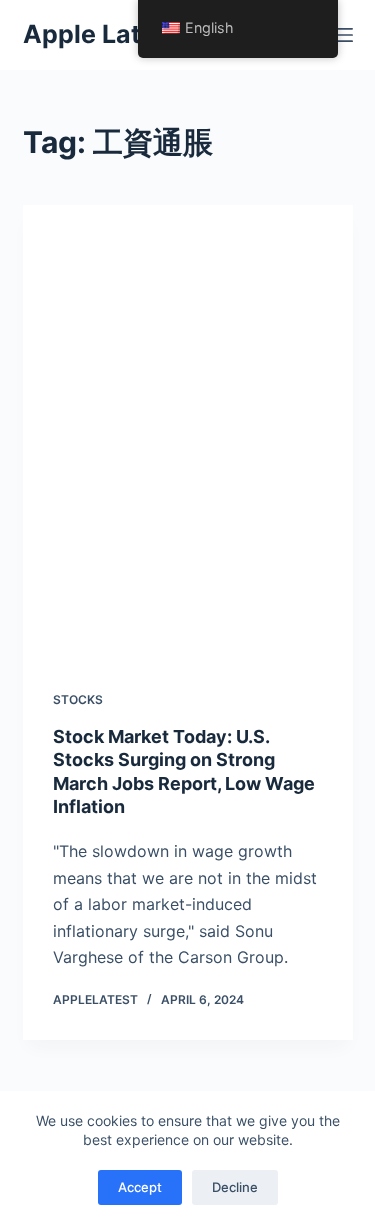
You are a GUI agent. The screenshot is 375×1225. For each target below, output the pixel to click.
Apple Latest (101, 34)
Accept (140, 1187)
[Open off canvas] (344, 35)
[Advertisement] (187, 432)
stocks (78, 699)
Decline (235, 1187)
